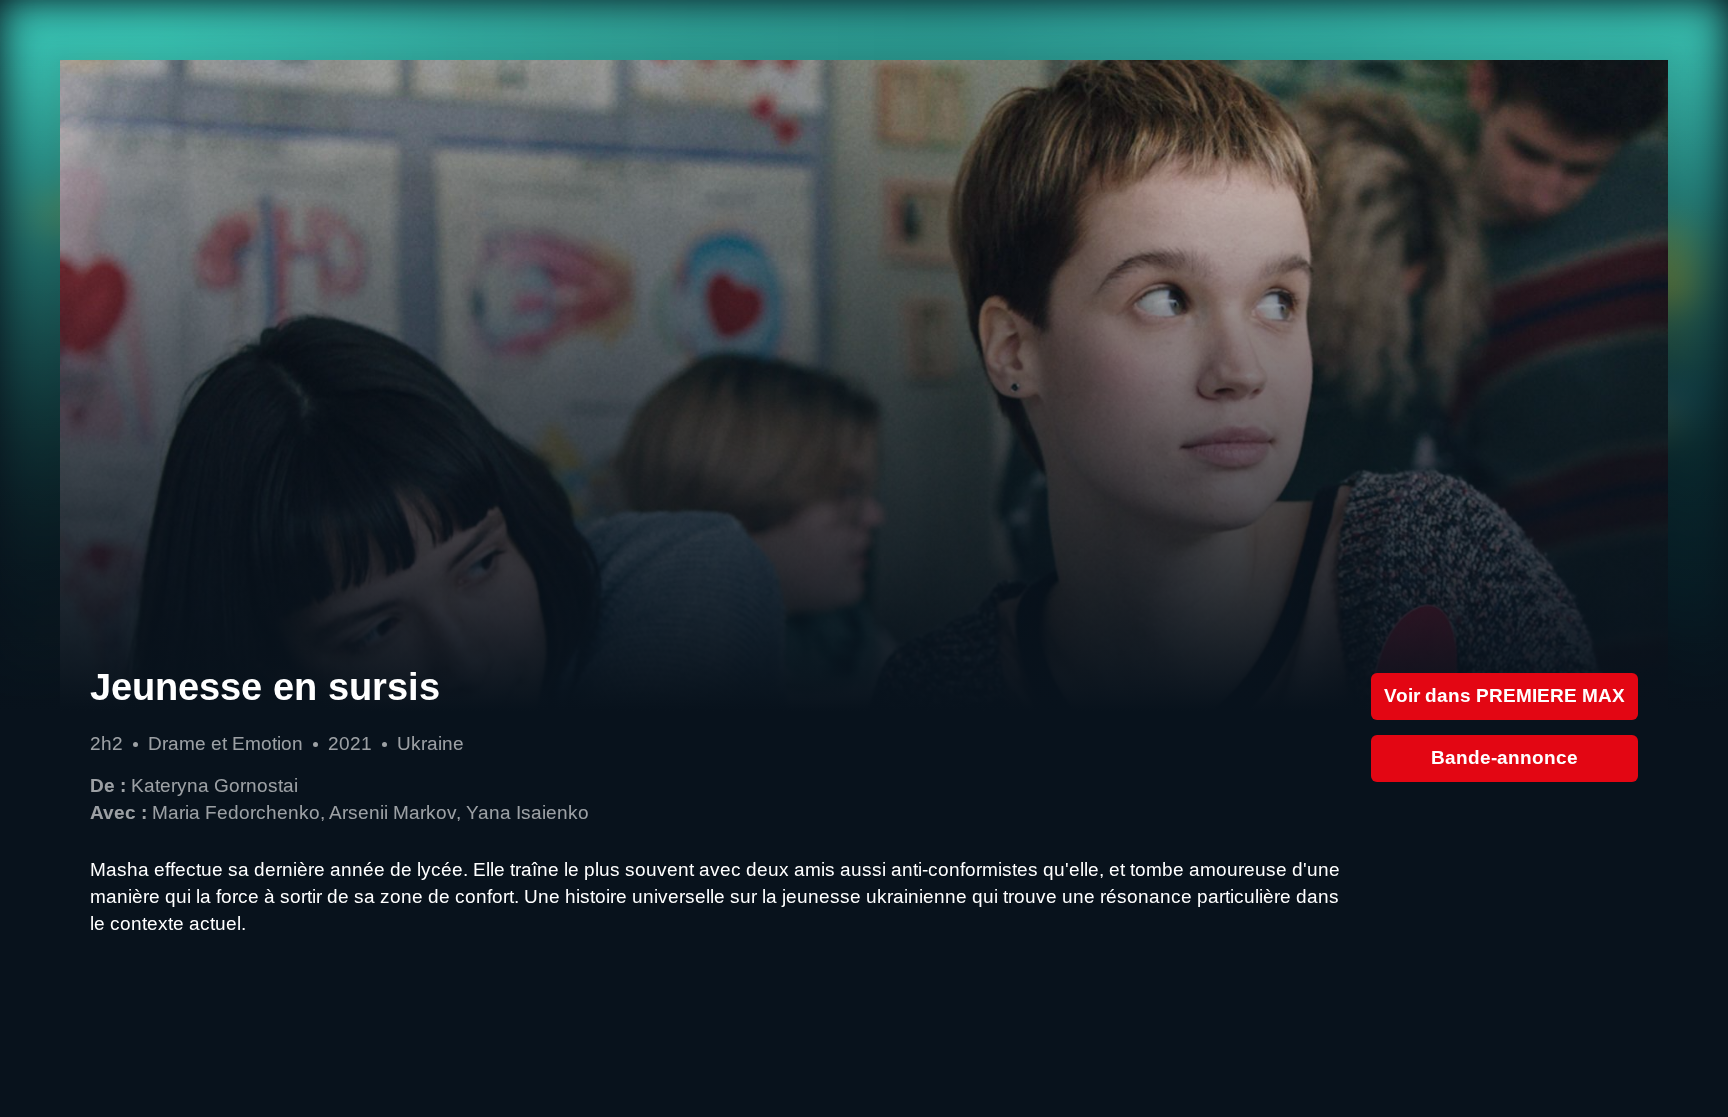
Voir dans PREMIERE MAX (1504, 695)
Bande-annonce (1504, 757)
